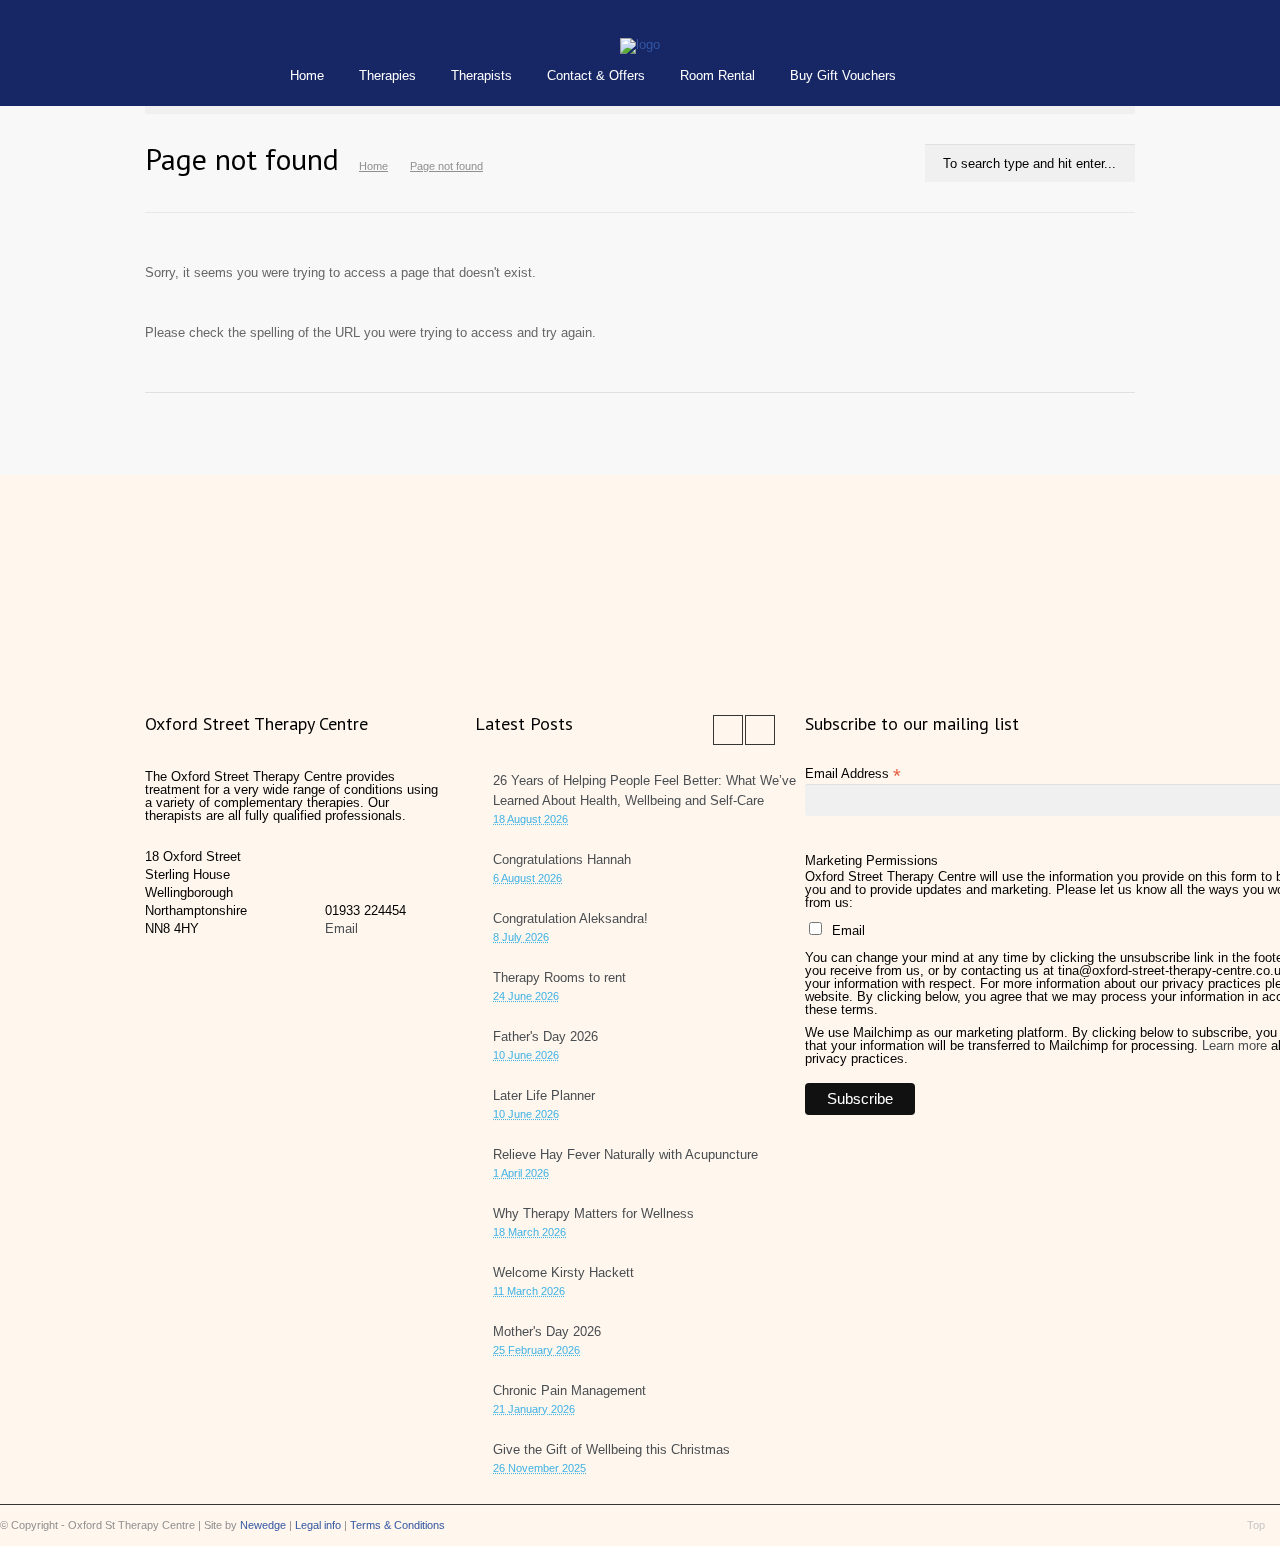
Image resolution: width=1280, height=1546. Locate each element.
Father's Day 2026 (545, 1036)
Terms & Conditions (397, 1525)
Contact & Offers (596, 75)
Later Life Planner (544, 1095)
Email (341, 928)
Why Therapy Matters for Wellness (593, 1213)
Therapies (387, 75)
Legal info (318, 1525)
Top (1256, 1525)
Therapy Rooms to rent (559, 977)
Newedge (263, 1525)
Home (307, 75)
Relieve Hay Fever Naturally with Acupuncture (625, 1154)
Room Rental (717, 75)
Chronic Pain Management (569, 1390)
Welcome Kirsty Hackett (563, 1272)
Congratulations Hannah (562, 859)
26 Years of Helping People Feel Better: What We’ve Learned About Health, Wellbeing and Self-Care (644, 790)
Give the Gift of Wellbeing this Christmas (611, 1449)
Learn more (1234, 1045)
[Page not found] (640, 44)
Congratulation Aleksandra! (570, 918)
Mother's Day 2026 (547, 1331)
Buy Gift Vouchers (843, 75)
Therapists (481, 75)
